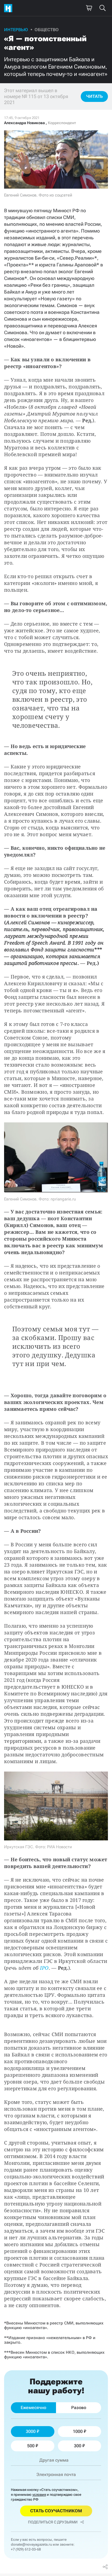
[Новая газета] (10, 8)
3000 (31, 2431)
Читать (94, 96)
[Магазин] (89, 8)
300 (78, 2446)
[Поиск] (102, 8)
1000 (78, 2431)
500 (31, 2446)
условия (39, 2495)
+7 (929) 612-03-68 (26, 2549)
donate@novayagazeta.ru (31, 2544)
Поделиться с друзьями (53, 2522)
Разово (79, 2408)
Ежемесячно (33, 2408)
